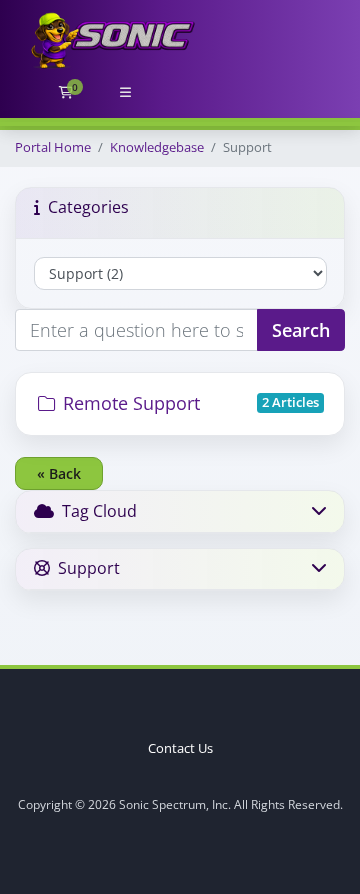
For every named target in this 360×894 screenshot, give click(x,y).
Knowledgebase (157, 147)
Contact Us (180, 748)
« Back (59, 473)
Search (301, 330)
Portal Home (53, 147)
